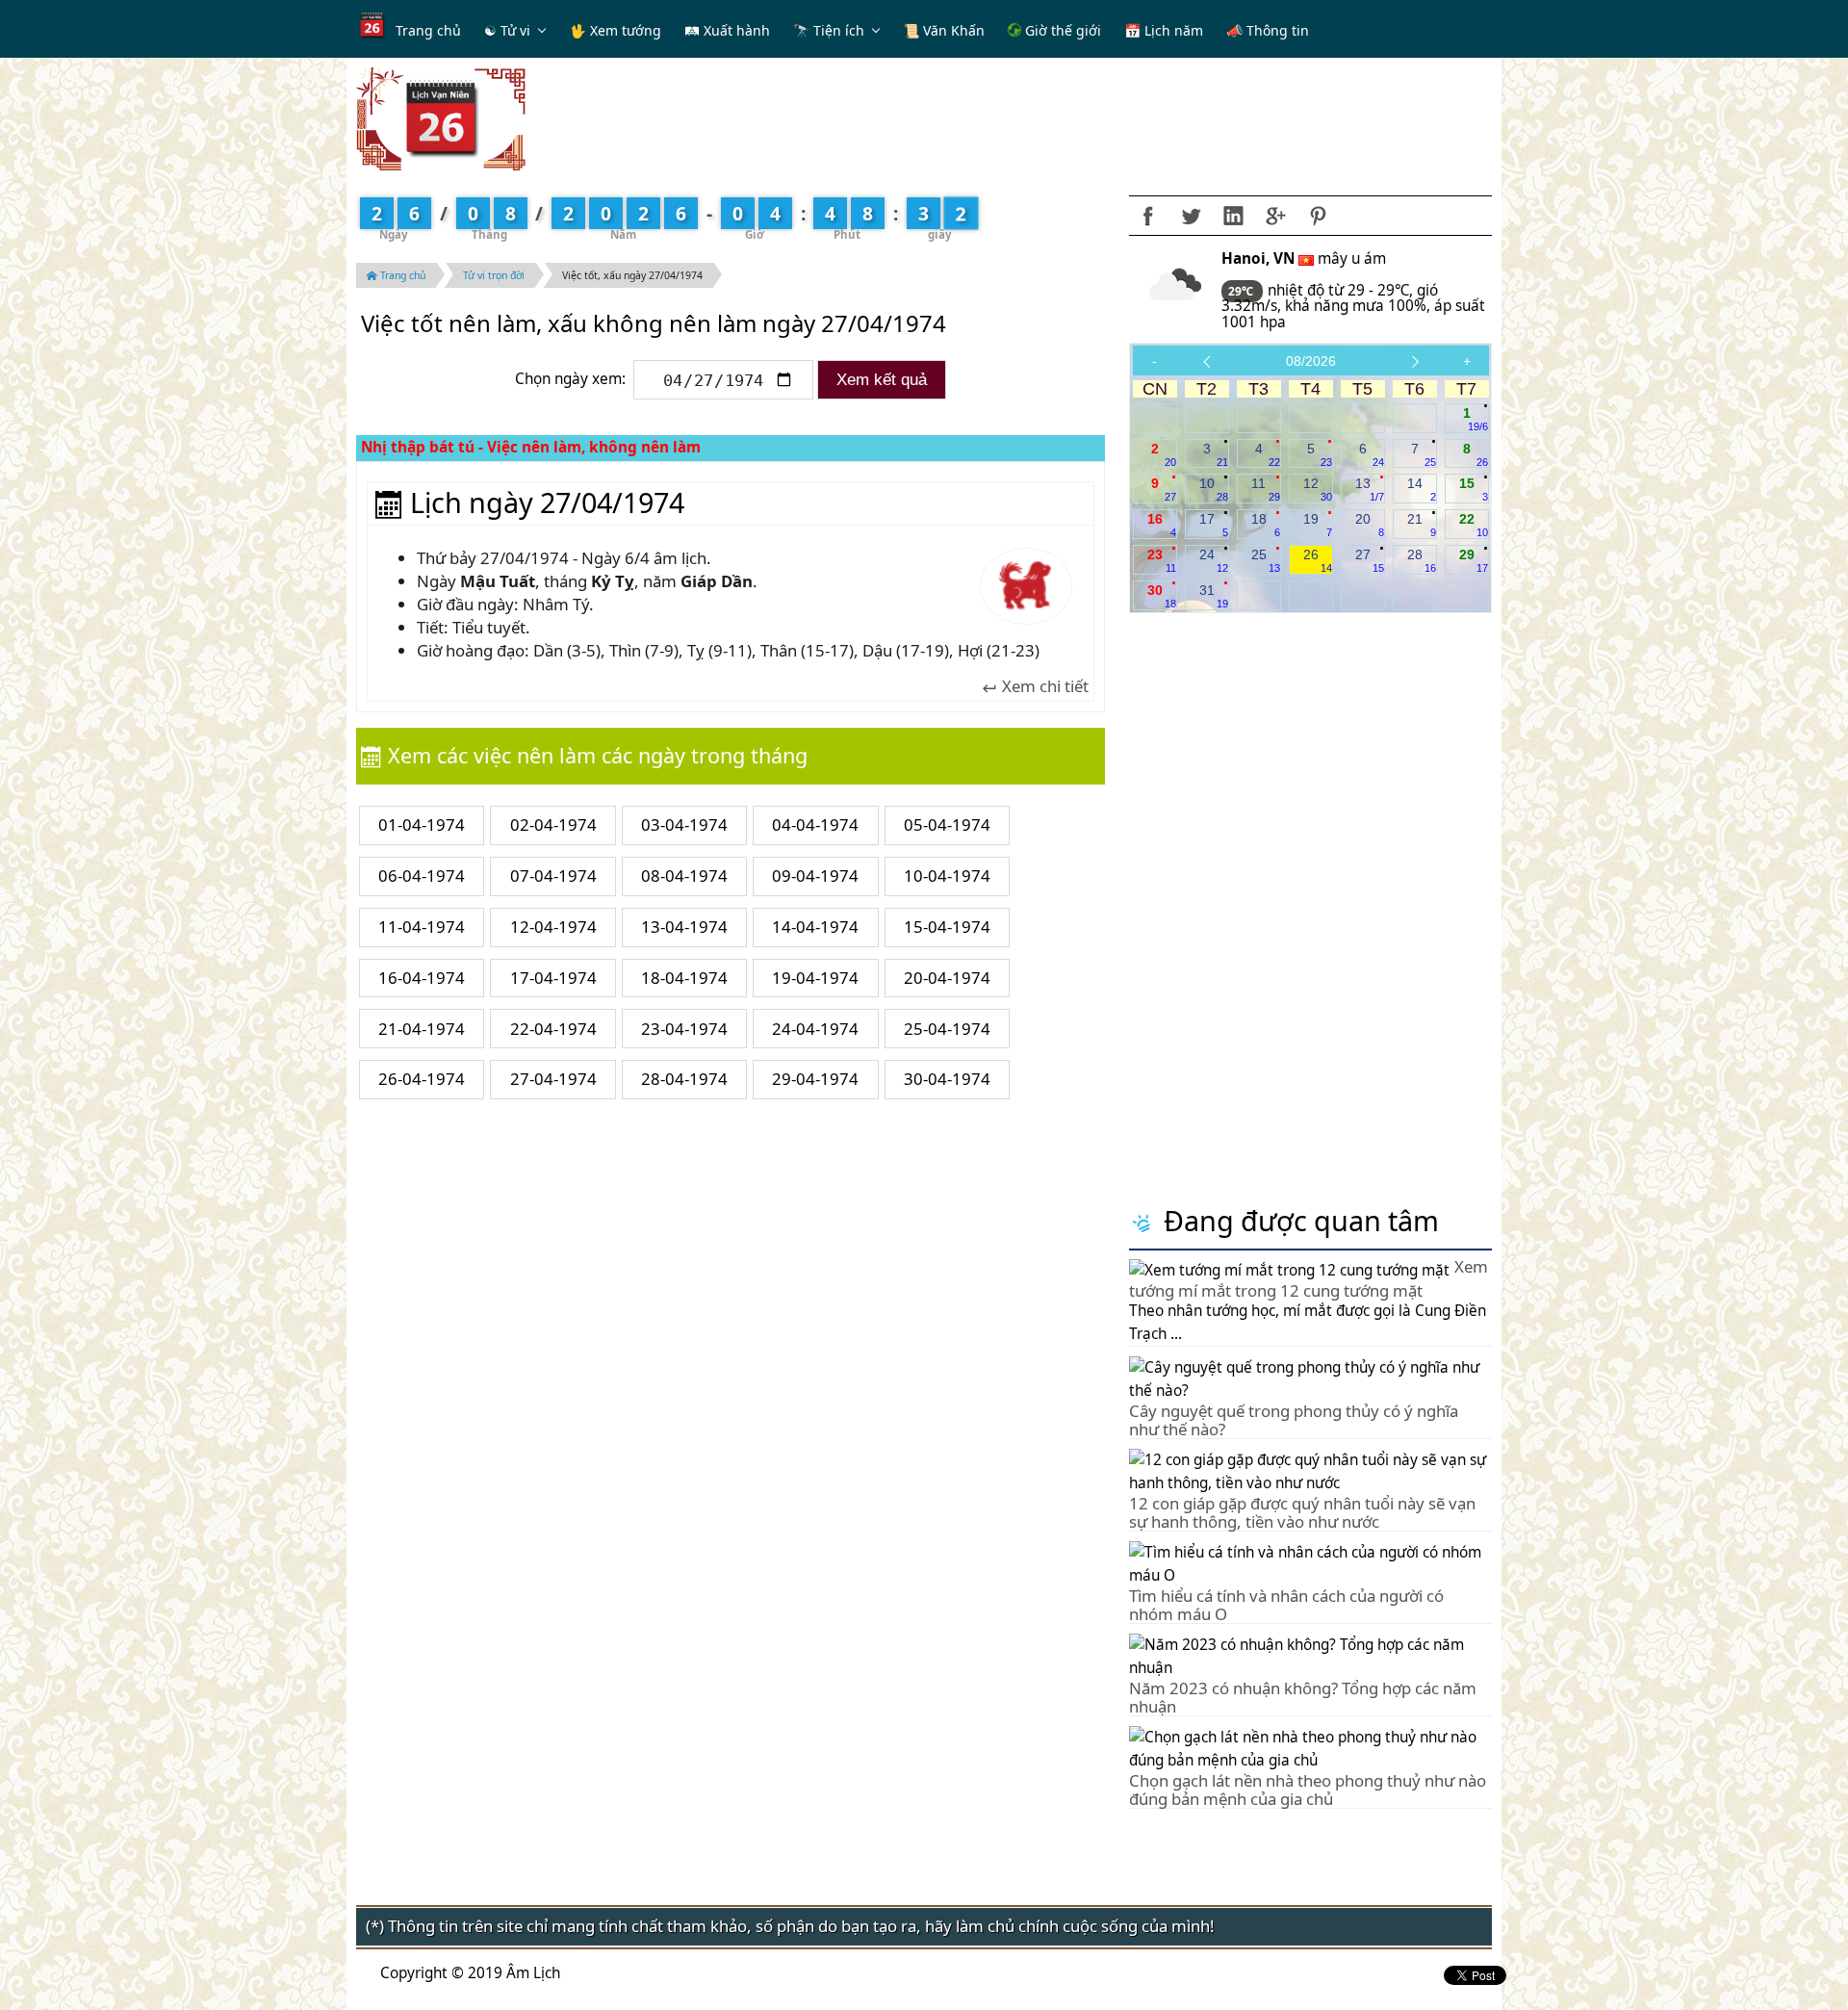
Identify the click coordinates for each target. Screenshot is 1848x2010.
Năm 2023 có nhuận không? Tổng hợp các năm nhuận (1303, 1697)
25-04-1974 (947, 1029)
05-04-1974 (947, 825)
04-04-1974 (815, 825)
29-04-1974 (815, 1079)
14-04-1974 (815, 927)
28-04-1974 (684, 1079)
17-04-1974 (553, 978)
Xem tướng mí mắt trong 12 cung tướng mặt (1309, 1278)
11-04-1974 (422, 927)
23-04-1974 (684, 1029)
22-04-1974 (553, 1029)
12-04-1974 (553, 927)
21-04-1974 (422, 1029)
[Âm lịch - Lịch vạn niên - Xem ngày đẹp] (441, 118)
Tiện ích (839, 30)
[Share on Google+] (1275, 216)
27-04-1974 (553, 1079)
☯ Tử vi (507, 30)
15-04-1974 (947, 927)
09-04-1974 (815, 876)
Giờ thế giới (1061, 30)
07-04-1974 (553, 876)
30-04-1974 (947, 1079)
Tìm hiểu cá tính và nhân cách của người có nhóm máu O (1286, 1604)
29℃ (1242, 291)
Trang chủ (428, 30)
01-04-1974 (422, 825)
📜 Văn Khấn (944, 30)
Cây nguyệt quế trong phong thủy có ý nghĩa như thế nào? (1294, 1419)
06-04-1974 (422, 876)
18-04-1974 (684, 978)
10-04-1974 (947, 876)
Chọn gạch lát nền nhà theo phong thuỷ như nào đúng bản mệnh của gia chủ (1308, 1789)
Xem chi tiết (1043, 687)
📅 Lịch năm (1164, 30)
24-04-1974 (815, 1029)
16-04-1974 (422, 978)
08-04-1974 (684, 876)
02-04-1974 (553, 825)
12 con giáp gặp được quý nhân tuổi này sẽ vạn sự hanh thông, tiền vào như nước (1302, 1512)
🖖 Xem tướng (616, 30)
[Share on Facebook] (1148, 216)
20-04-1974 (947, 978)
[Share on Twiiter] (1191, 216)
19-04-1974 (815, 978)
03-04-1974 (684, 825)
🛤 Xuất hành (727, 30)
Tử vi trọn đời (494, 275)
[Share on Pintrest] (1318, 216)
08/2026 (1311, 361)
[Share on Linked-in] (1233, 216)
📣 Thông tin (1268, 30)
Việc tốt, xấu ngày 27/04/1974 (632, 275)
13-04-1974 (684, 927)
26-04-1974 (422, 1079)
